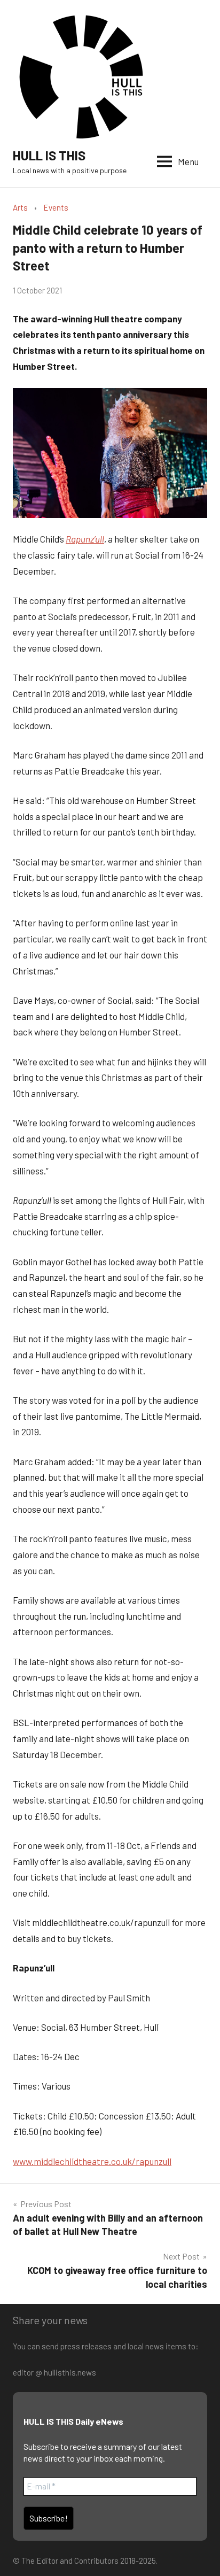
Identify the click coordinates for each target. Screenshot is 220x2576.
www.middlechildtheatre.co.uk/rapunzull (92, 2161)
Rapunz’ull (85, 539)
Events (56, 207)
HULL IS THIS (49, 155)
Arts (20, 207)
